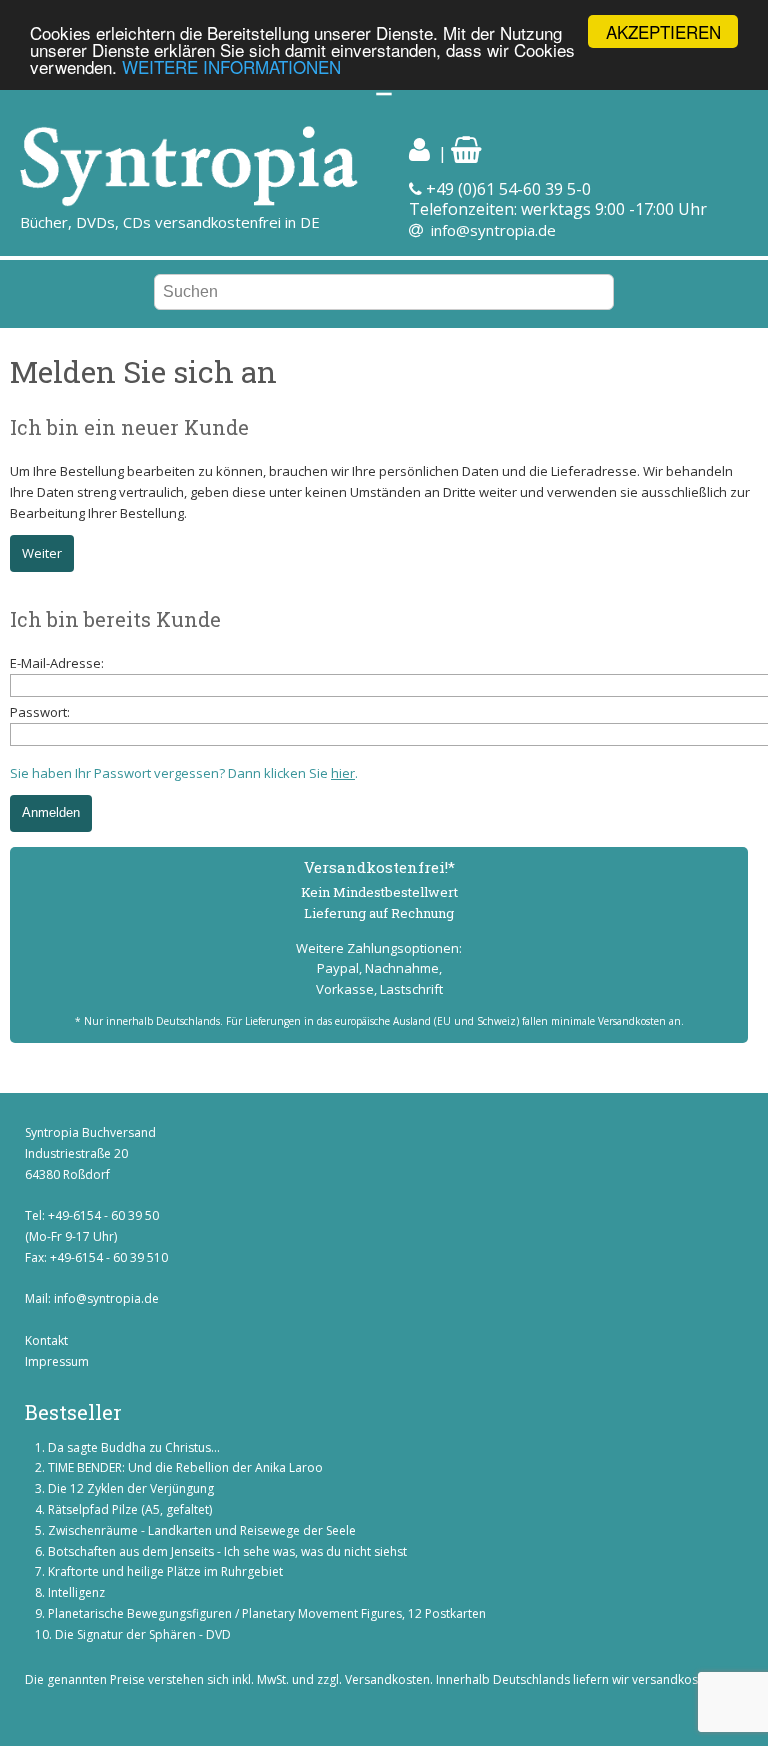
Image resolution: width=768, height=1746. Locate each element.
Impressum (57, 1361)
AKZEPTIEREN (663, 31)
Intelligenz (76, 1592)
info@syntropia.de (493, 230)
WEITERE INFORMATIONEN (231, 66)
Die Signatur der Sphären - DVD (143, 1634)
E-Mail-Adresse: (57, 663)
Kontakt (46, 1340)
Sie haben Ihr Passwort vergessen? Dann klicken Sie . (184, 773)
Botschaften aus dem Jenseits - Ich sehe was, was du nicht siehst (227, 1551)
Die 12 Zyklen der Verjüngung (131, 1488)
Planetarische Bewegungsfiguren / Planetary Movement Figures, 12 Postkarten (267, 1613)
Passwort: (40, 712)
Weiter (42, 553)
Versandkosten (387, 1679)
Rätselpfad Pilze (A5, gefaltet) (130, 1509)
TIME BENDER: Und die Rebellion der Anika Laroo (185, 1467)
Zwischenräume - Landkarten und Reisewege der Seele (202, 1530)
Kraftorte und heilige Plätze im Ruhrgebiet (165, 1571)
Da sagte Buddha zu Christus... (134, 1447)
